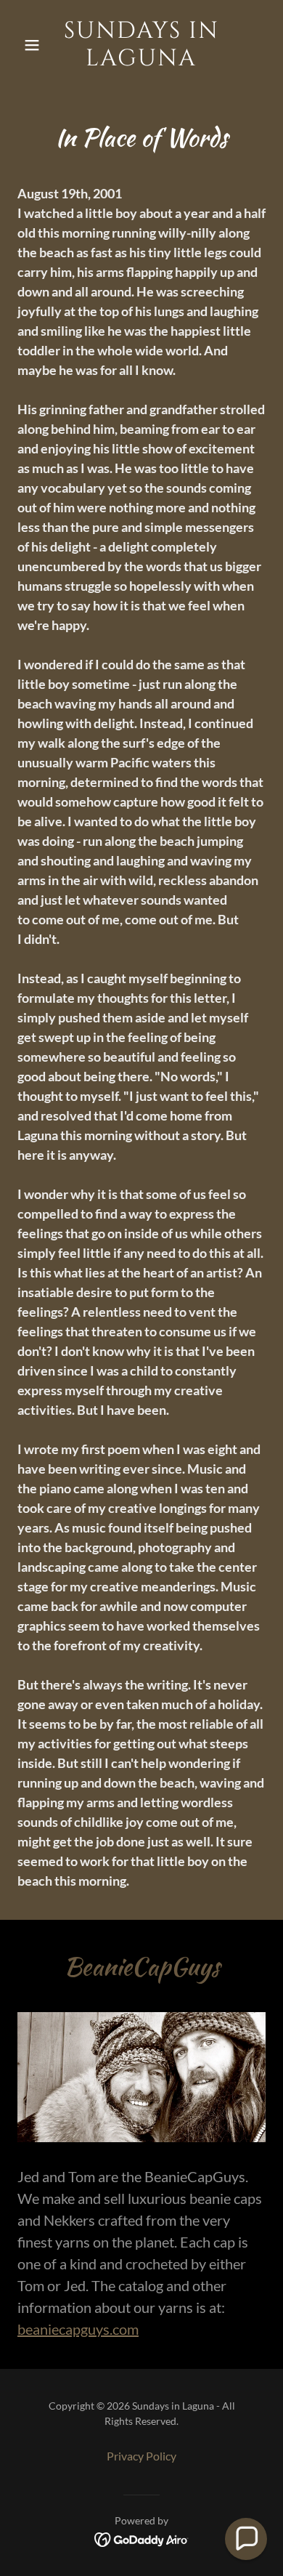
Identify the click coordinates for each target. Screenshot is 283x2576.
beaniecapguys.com (78, 2329)
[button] (36, 45)
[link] (141, 61)
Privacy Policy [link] (141, 2456)
